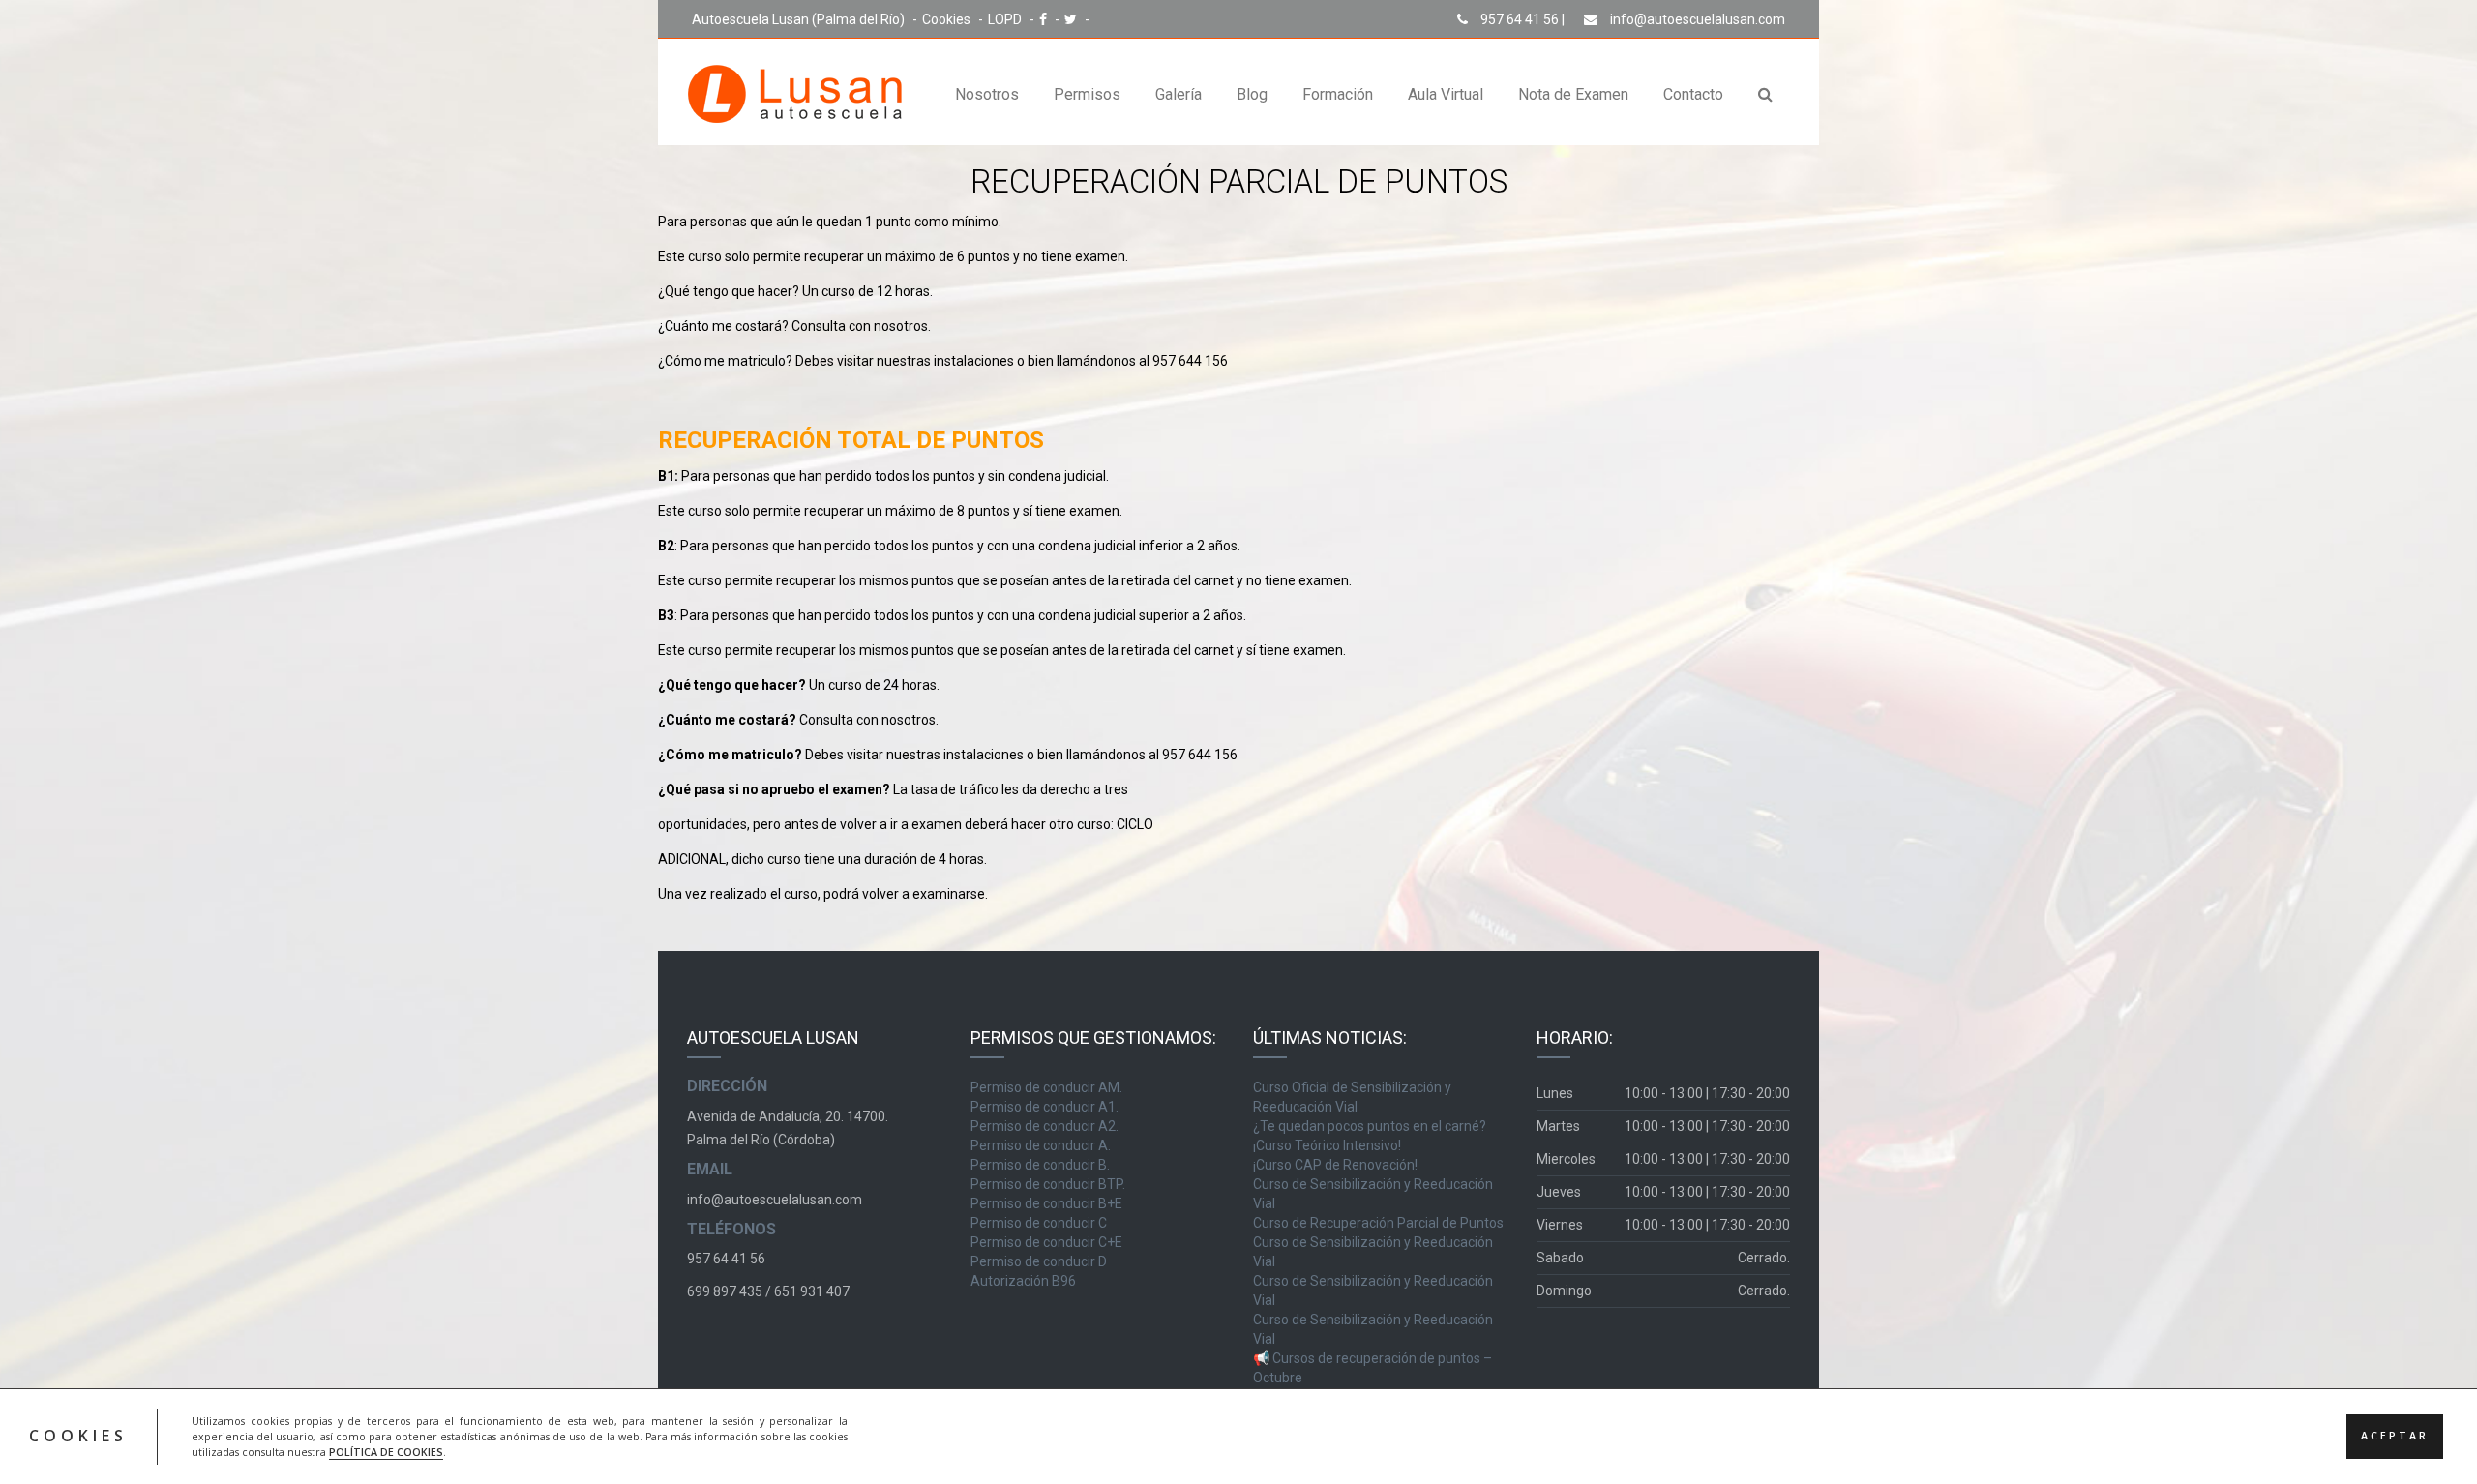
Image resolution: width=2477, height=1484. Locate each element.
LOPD (1006, 19)
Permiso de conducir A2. (1045, 1126)
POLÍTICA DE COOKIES (386, 1452)
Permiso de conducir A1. (1045, 1107)
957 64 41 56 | (1521, 19)
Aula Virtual (1446, 94)
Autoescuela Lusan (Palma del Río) (800, 19)
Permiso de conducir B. (1040, 1165)
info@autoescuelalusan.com (1696, 19)
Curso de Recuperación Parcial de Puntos (1378, 1223)
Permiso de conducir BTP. (1048, 1184)
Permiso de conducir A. (1041, 1145)
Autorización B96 (1023, 1281)
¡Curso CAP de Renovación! (1335, 1165)
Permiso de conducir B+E (1046, 1203)
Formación (1338, 94)
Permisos (1087, 94)
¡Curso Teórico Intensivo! (1327, 1145)
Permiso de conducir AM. (1046, 1087)
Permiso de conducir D (1039, 1261)
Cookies (948, 19)
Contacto (1693, 94)
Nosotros (987, 94)
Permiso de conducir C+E (1046, 1242)
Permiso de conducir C (1039, 1223)
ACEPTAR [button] (2395, 1437)
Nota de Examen (1573, 94)
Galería (1179, 94)
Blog (1252, 94)
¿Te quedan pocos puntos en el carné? (1370, 1126)
